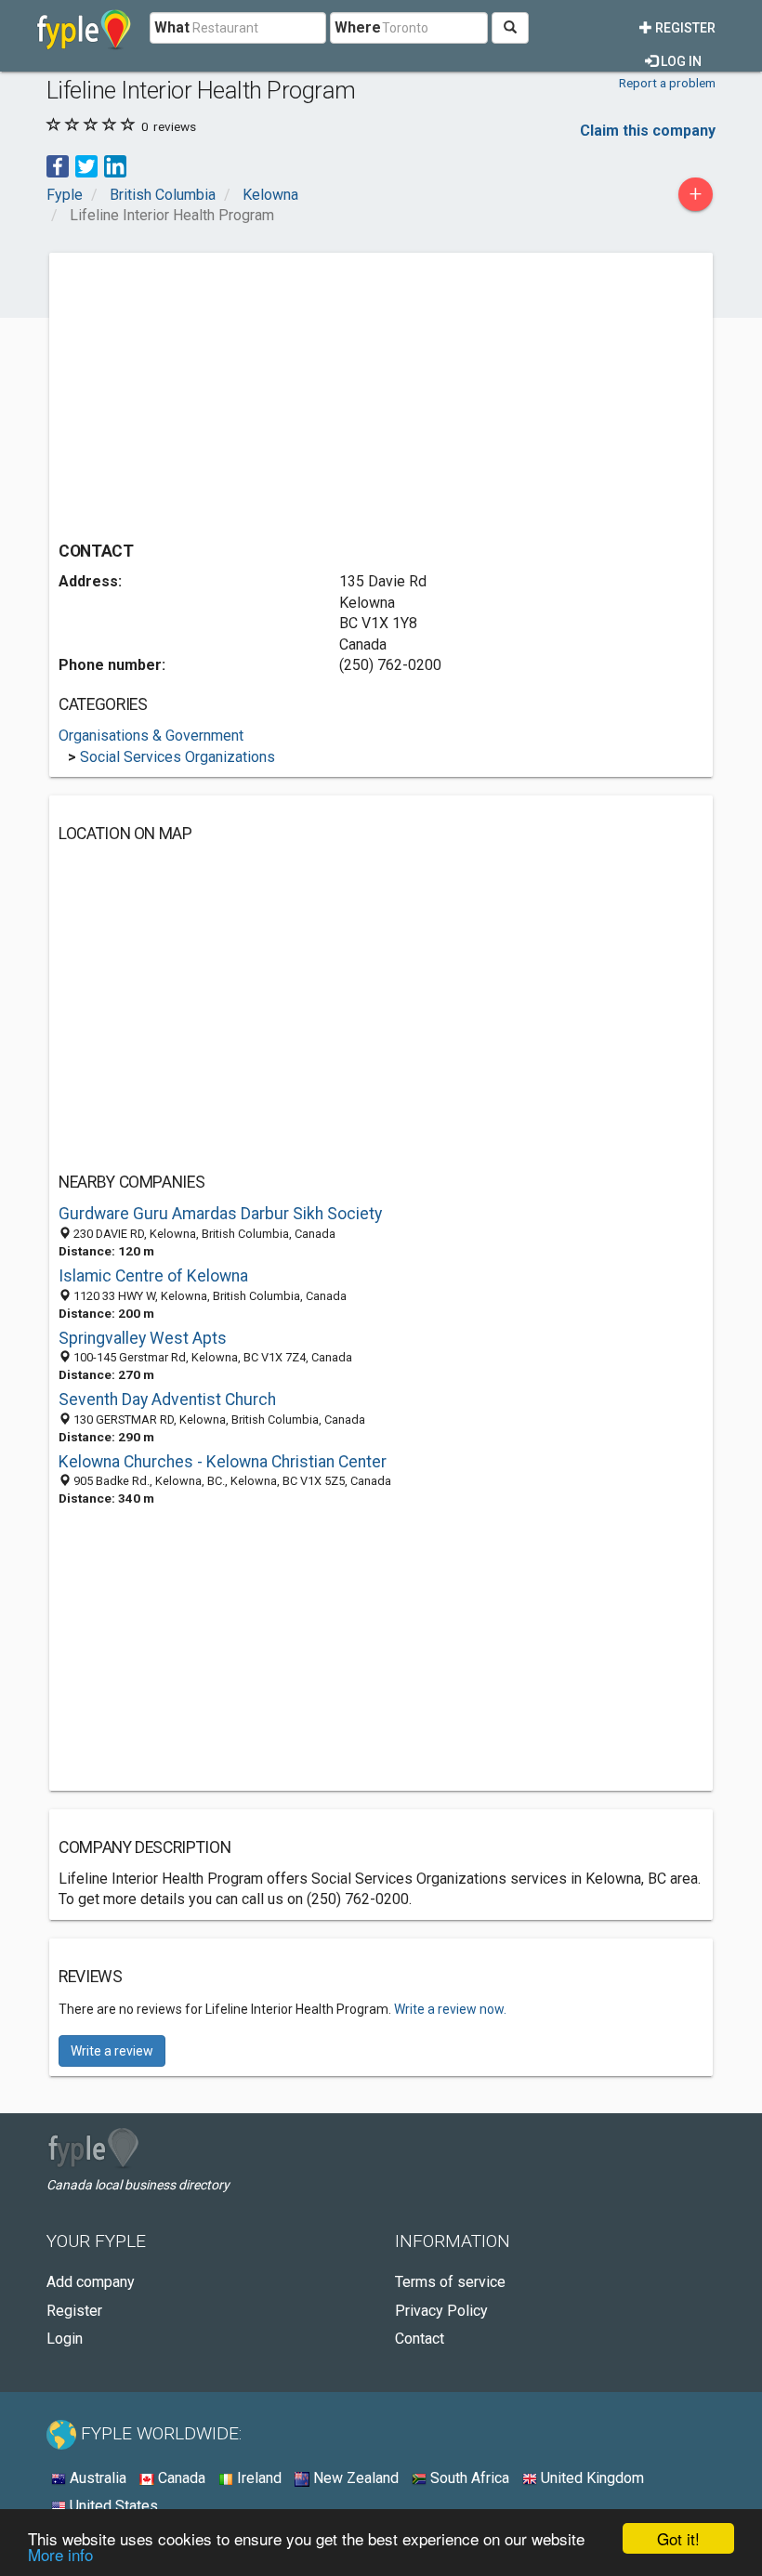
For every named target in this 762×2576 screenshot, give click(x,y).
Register (684, 28)
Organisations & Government (151, 736)
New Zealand (354, 2478)
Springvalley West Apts (143, 1338)
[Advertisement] (215, 392)
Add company (91, 2282)
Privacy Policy (441, 2311)
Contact (420, 2339)
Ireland (257, 2478)
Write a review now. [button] (450, 2009)
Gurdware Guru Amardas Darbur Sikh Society (220, 1214)
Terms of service (450, 2282)
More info (60, 2554)
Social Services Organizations (177, 757)
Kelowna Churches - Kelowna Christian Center (223, 1462)
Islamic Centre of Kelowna (153, 1276)
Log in (680, 61)
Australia (96, 2478)
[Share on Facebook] (58, 165)
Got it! (678, 2538)
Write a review (112, 2051)
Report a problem (667, 83)
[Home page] (84, 28)
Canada (180, 2478)
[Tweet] (86, 165)
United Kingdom (591, 2478)
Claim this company (648, 131)
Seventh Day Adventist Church (167, 1400)
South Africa (468, 2478)
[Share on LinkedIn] (115, 165)
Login (65, 2339)
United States (112, 2506)
